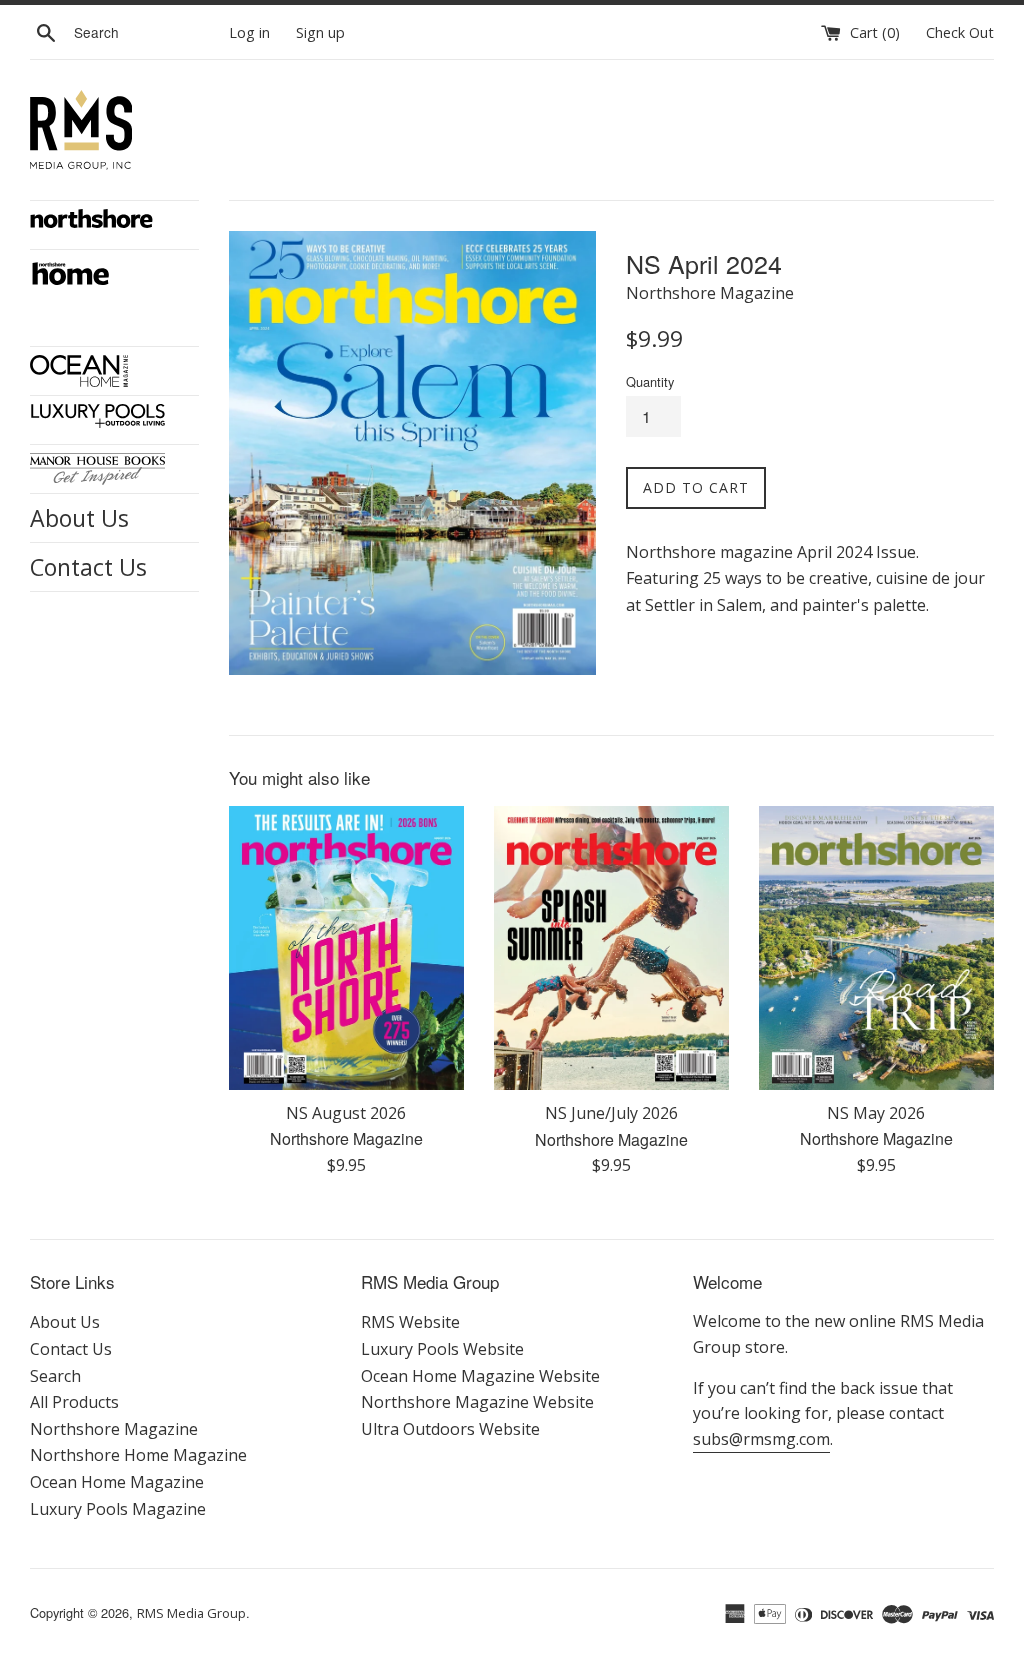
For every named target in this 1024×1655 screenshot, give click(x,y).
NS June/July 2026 (611, 1113)
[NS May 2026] (876, 948)
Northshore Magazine (114, 1429)
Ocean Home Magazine (117, 1482)
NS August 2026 (346, 1113)
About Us (79, 518)
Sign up (320, 32)
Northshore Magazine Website (477, 1402)
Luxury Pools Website (442, 1349)
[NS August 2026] (346, 948)
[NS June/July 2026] (611, 948)
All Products (74, 1402)
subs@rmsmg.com (761, 1439)
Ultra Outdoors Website (450, 1429)
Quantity (650, 381)
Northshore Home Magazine (138, 1455)
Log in (249, 32)
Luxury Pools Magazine (118, 1509)
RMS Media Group (191, 1613)
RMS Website (410, 1322)
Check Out (960, 32)
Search (55, 1376)
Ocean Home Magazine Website (480, 1376)
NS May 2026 (876, 1113)
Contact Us (88, 567)
